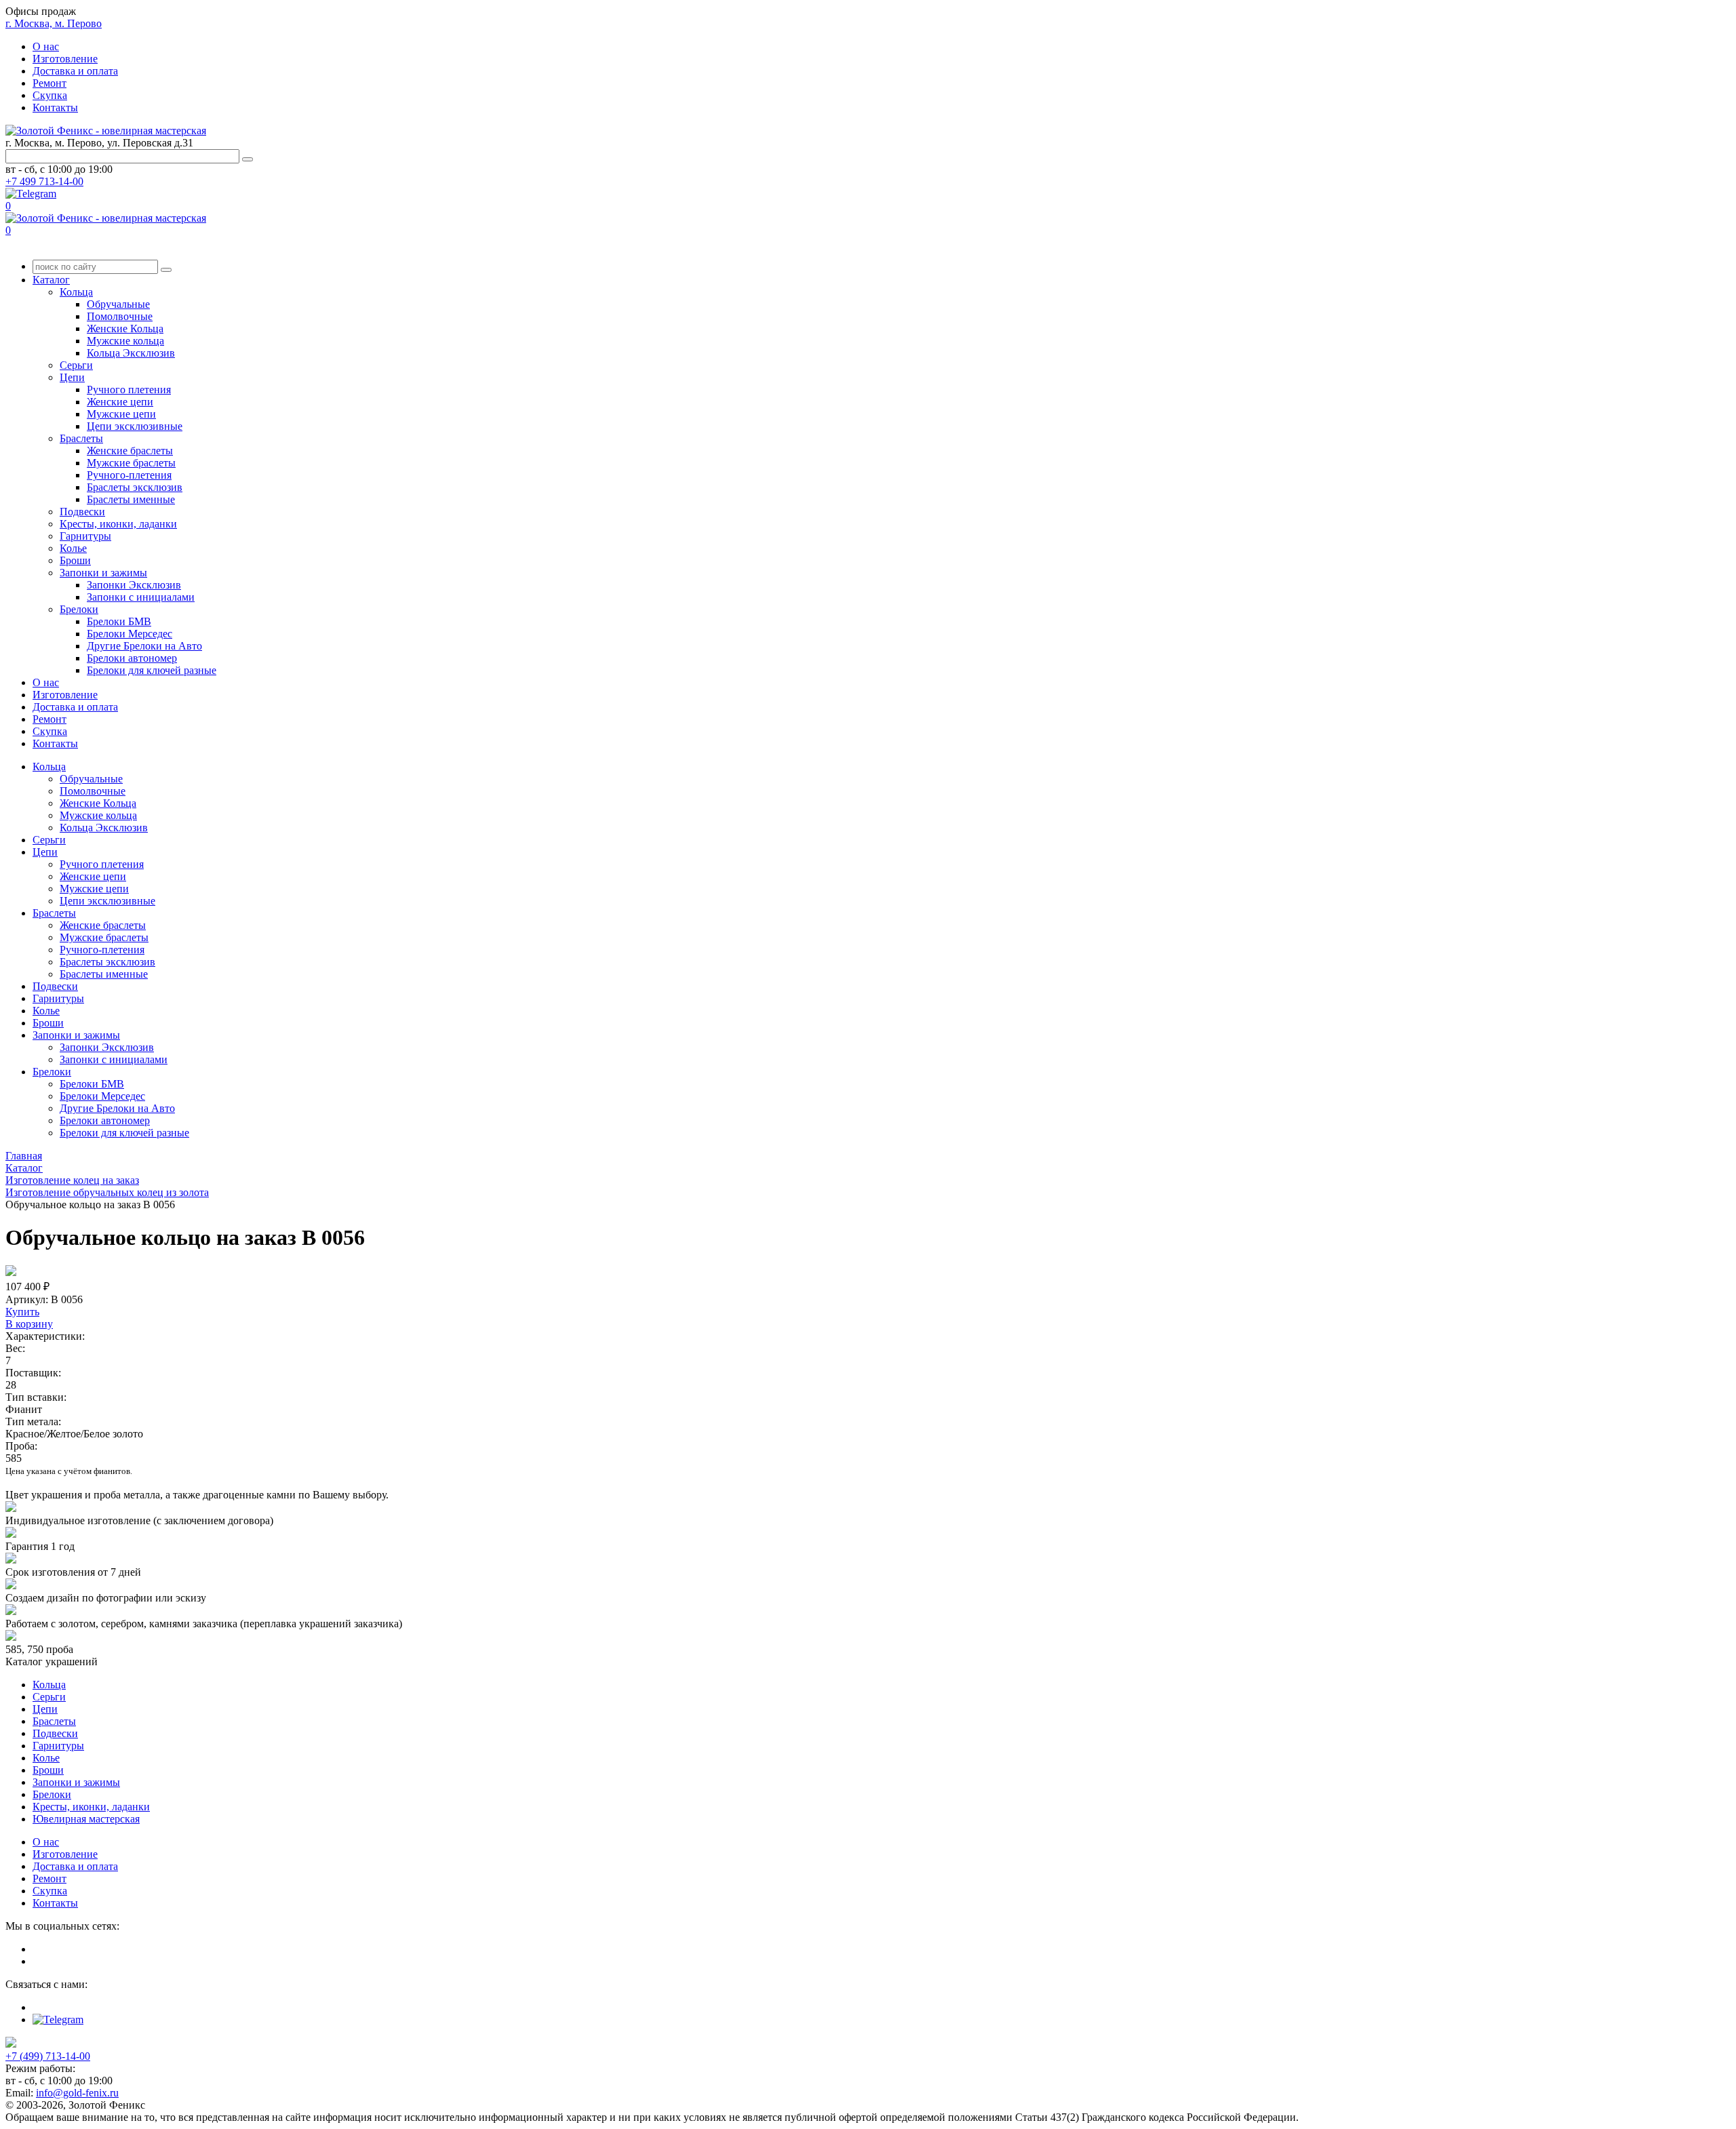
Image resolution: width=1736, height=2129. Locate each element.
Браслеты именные (131, 499)
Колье (73, 548)
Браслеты (81, 438)
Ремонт (50, 83)
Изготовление (65, 59)
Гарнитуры (85, 536)
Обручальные (118, 304)
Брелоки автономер (132, 658)
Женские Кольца (125, 329)
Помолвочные (120, 316)
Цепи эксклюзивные (135, 426)
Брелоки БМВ (119, 621)
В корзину (29, 1324)
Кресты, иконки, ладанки (118, 524)
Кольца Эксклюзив (131, 353)
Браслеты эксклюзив (135, 487)
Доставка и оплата (75, 71)
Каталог (51, 280)
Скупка (50, 95)
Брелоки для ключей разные (152, 670)
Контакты (55, 107)
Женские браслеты (130, 451)
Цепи (72, 377)
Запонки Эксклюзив (134, 585)
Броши (75, 560)
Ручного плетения (129, 390)
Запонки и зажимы (103, 573)
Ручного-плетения (129, 475)
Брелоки (79, 609)
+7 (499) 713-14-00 (48, 2056)
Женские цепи (120, 402)
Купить (22, 1312)
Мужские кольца (125, 341)
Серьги (76, 365)
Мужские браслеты (131, 463)
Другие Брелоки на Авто (144, 646)
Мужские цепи (121, 414)
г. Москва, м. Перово (54, 23)
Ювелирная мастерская (86, 1819)
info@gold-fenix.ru (77, 2093)
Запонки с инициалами (141, 597)
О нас (46, 46)
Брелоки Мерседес (130, 634)
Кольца (76, 292)
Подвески (82, 512)
